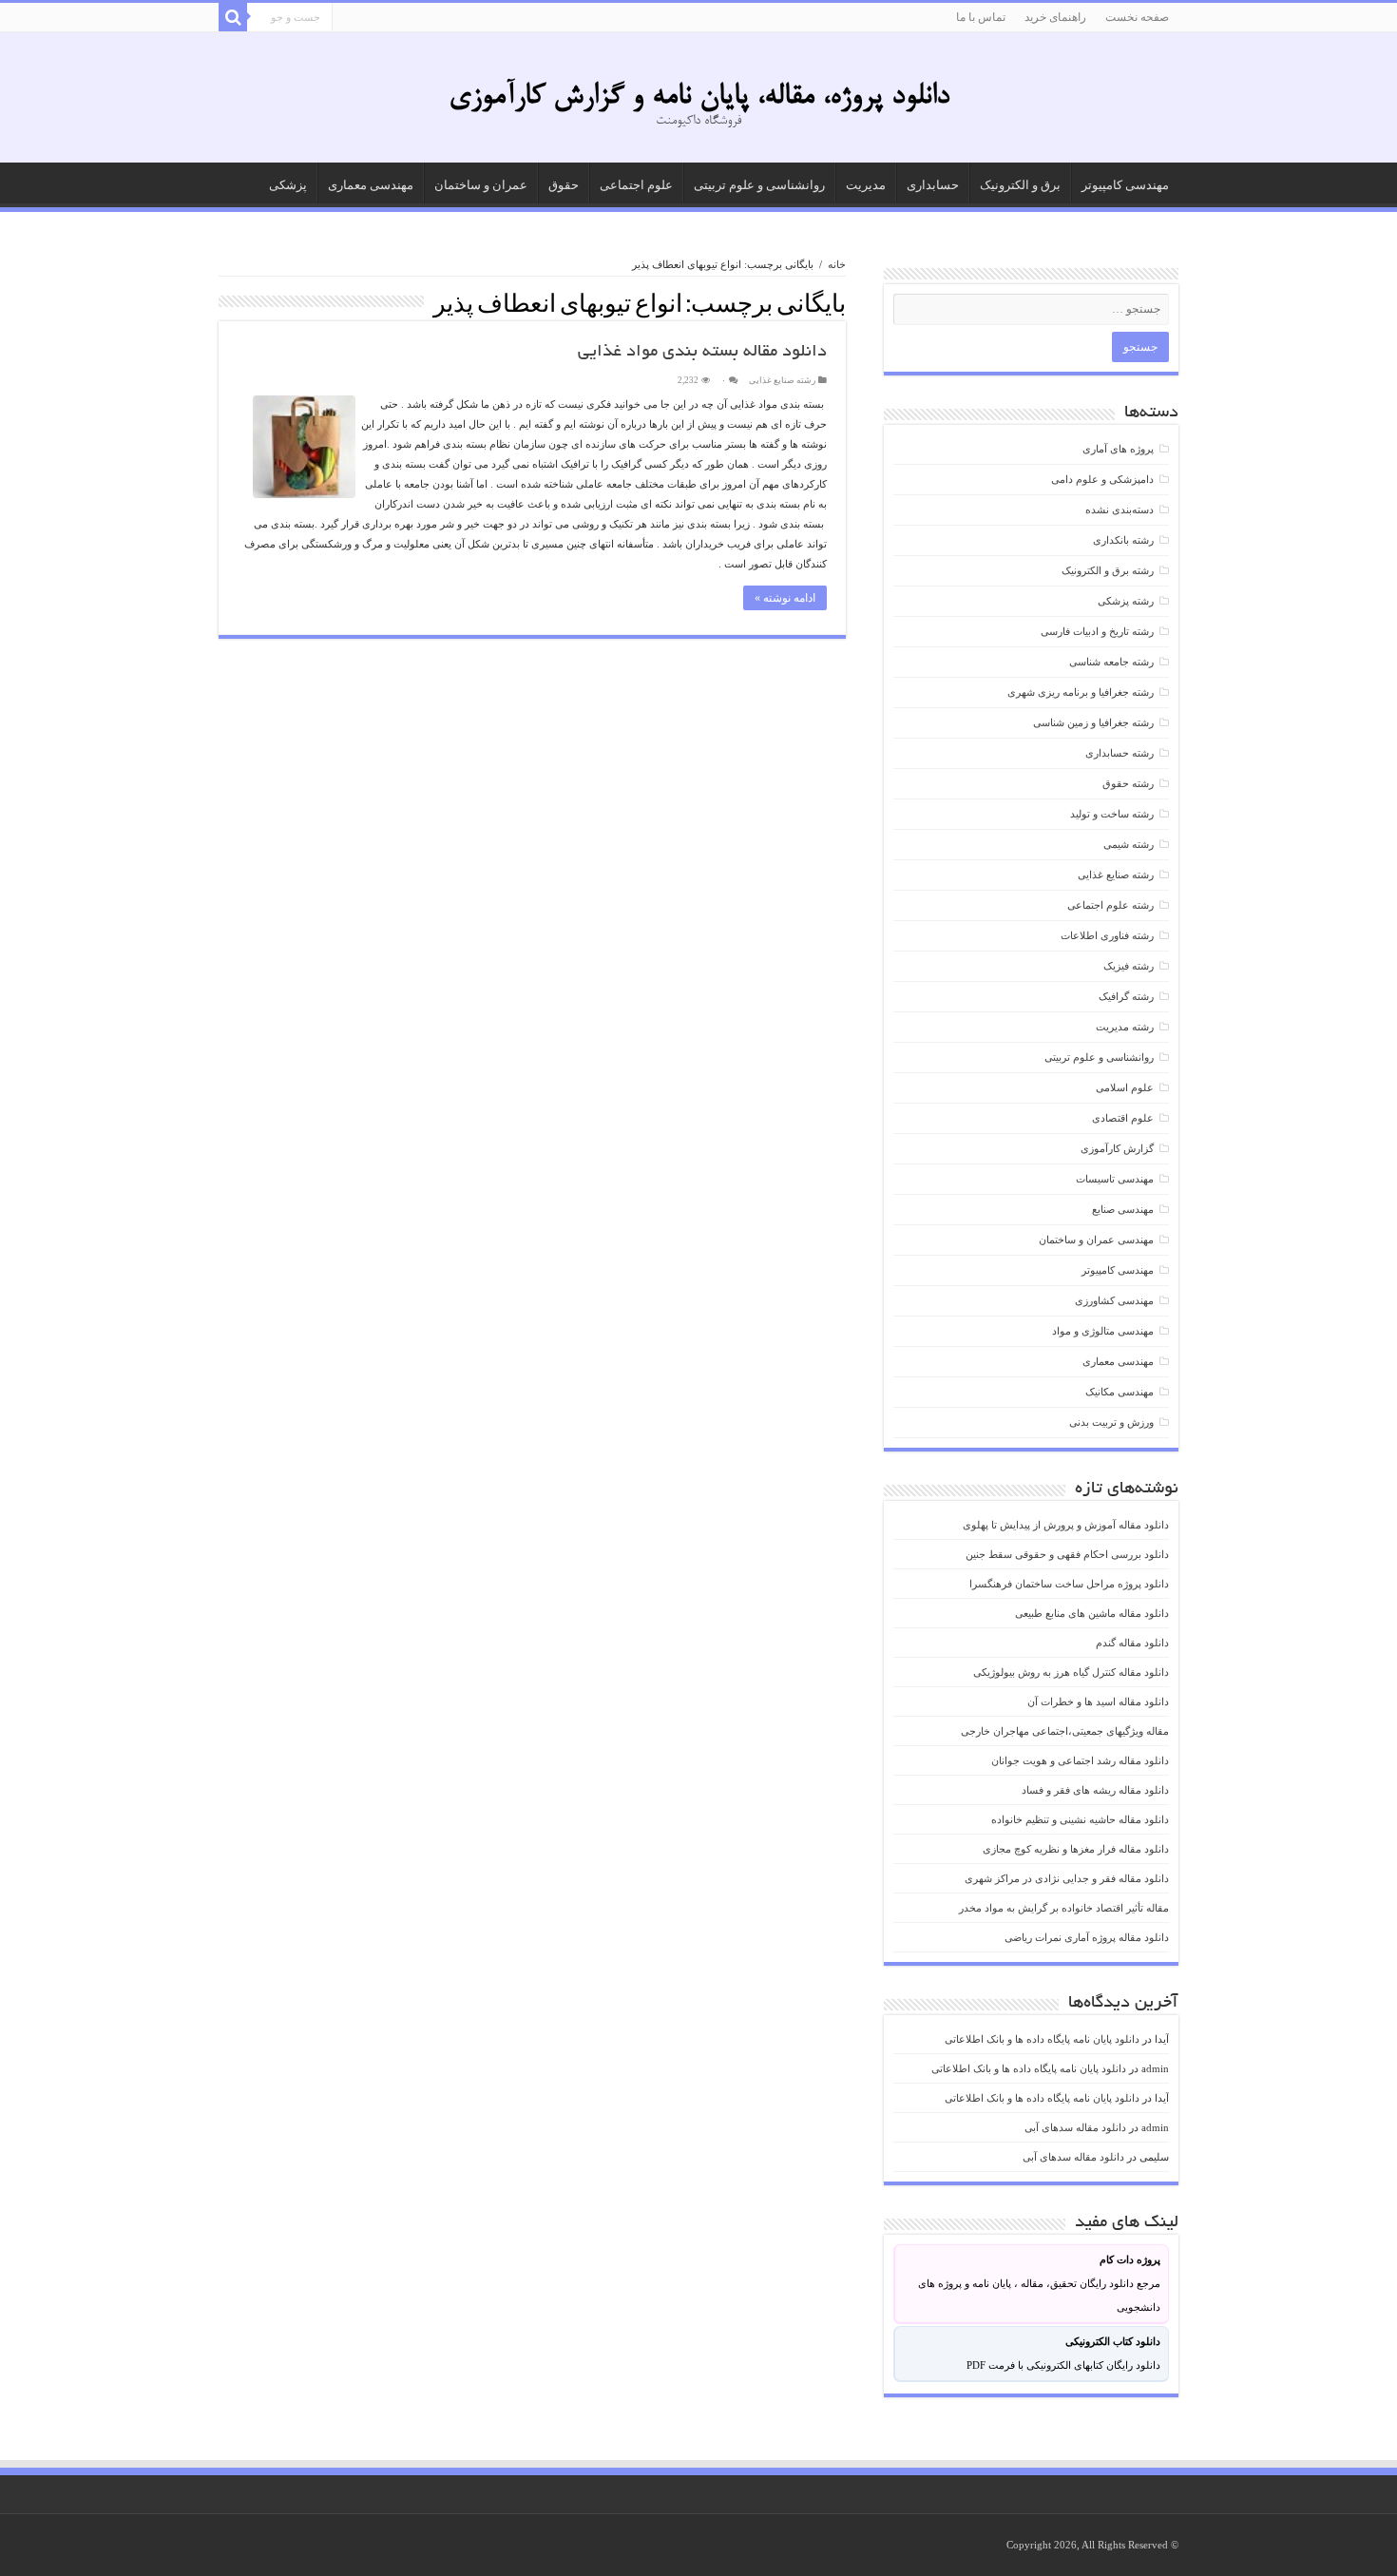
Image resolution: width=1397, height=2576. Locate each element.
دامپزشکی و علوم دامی (1102, 479)
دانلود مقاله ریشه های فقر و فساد (1095, 1790)
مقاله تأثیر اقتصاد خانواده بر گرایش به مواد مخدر (1064, 1908)
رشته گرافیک (1126, 996)
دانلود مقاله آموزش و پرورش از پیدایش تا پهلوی (1066, 1525)
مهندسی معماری (371, 185)
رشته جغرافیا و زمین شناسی (1093, 722)
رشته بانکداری (1123, 540)
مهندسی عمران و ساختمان (1096, 1240)
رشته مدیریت (1125, 1027)
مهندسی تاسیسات (1115, 1179)
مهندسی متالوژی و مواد (1103, 1331)
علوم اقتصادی (1123, 1118)
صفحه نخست (1137, 17)
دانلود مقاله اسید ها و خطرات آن (1098, 1701)
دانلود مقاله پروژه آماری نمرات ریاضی (1087, 1937)
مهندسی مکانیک (1120, 1392)
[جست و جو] (233, 17)
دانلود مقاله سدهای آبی (1075, 2127)
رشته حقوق (1128, 783)
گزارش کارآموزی (1117, 1148)
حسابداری (933, 185)
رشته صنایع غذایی (782, 380)
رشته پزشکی (1126, 601)
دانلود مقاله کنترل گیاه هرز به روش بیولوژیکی (1071, 1672)
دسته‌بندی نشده (1120, 509)
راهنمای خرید (1055, 17)
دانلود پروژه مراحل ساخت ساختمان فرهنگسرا (1069, 1584)
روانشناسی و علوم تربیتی (759, 185)
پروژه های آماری (1118, 449)
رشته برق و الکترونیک (1108, 570)
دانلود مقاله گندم (1132, 1643)
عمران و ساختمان (481, 185)
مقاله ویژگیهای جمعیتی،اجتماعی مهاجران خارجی (1065, 1731)
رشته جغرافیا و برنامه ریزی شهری (1081, 692)
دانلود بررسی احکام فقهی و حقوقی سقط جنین (1067, 1554)
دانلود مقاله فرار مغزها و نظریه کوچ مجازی (1076, 1849)
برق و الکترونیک (1020, 185)
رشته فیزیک (1129, 966)
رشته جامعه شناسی (1111, 662)
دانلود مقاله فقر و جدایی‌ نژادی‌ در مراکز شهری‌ (1067, 1878)
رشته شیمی (1129, 844)
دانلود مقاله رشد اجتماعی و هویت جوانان (1080, 1760)
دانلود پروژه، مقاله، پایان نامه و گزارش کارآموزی (699, 97)
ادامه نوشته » (785, 598)
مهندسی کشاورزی (1114, 1300)
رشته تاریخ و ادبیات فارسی (1097, 631)
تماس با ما (981, 17)
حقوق (564, 185)
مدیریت (866, 185)
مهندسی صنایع (1123, 1209)
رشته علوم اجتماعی (1110, 905)
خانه (837, 264)
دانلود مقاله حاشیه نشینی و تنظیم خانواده (1080, 1819)
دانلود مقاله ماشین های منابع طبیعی (1092, 1613)
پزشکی (288, 185)
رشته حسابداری (1120, 753)
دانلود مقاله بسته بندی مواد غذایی (702, 353)
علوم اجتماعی (636, 185)
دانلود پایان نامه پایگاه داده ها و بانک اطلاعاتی (1042, 2039)
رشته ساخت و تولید (1112, 814)
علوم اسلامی (1125, 1087)
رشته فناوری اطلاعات (1107, 935)
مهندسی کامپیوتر (1125, 185)
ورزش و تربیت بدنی (1111, 1422)
